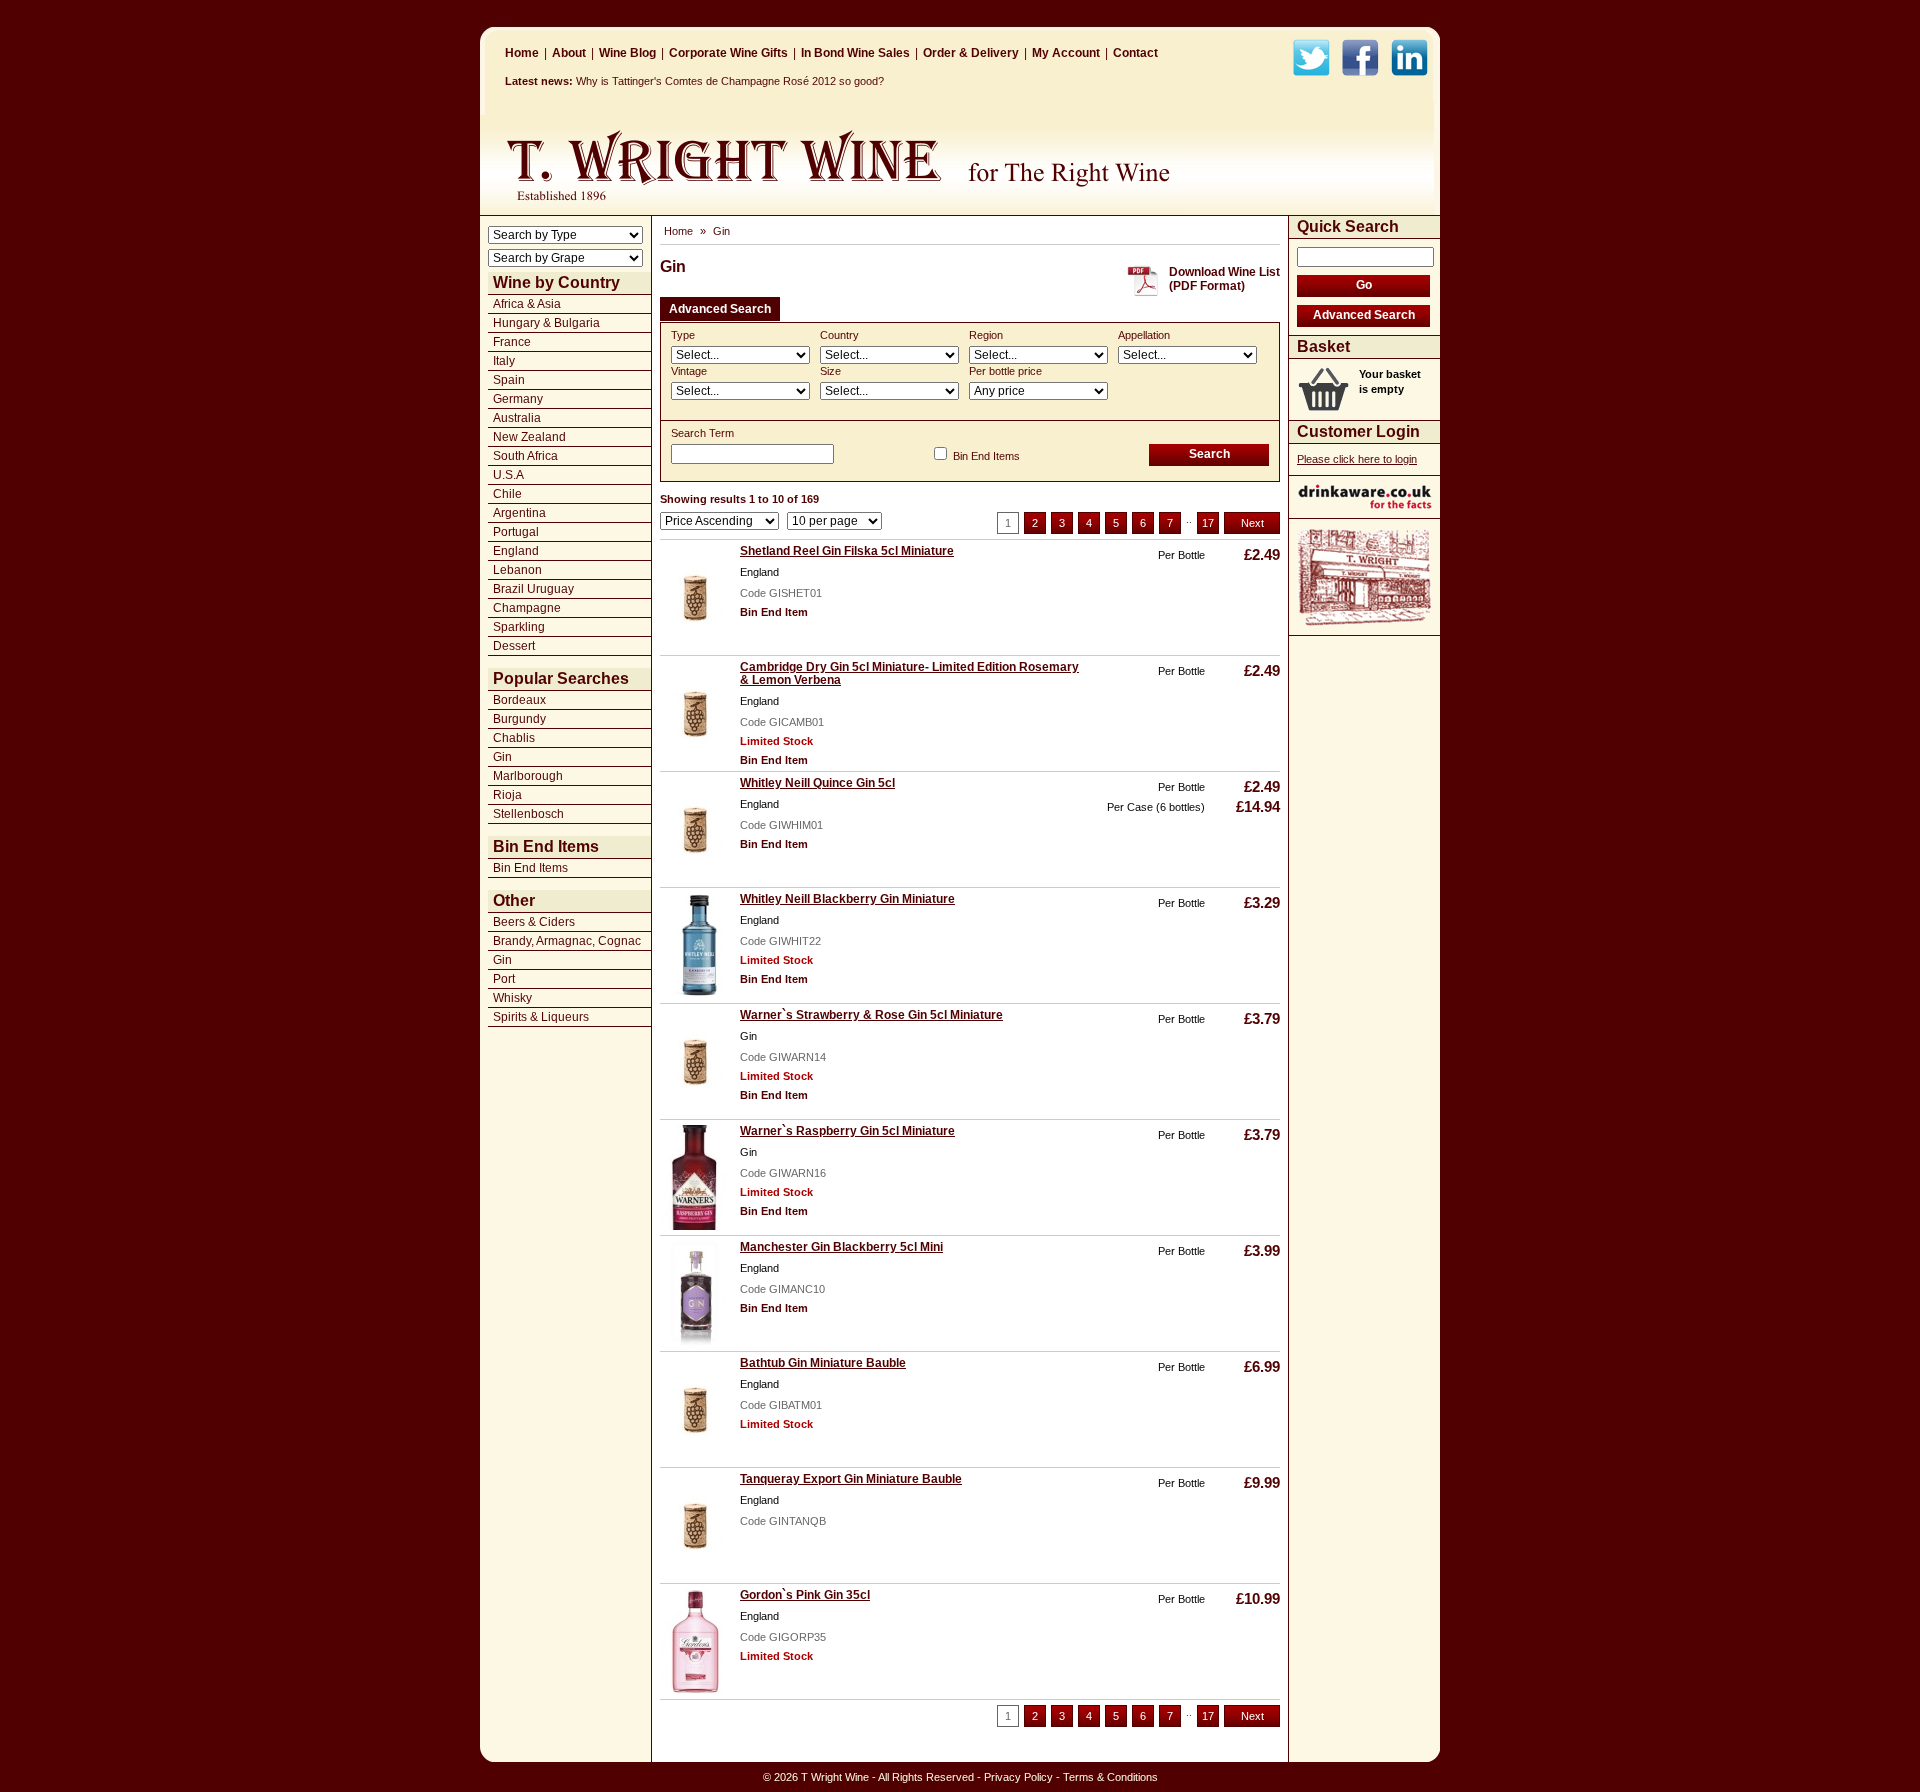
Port (504, 979)
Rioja (507, 795)
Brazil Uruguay (533, 589)
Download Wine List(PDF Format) (1224, 279)
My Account (1066, 53)
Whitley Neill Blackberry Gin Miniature (847, 899)
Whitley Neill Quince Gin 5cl (817, 783)
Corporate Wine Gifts (728, 53)
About (569, 53)
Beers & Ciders (534, 922)
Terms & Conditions (1110, 1777)
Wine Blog (627, 53)
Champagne (527, 608)
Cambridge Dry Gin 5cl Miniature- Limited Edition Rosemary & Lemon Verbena (909, 673)
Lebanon (517, 570)
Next (1252, 523)
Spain (509, 380)
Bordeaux (519, 700)
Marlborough (528, 776)
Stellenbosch (528, 814)
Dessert (514, 646)
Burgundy (519, 719)
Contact (1135, 53)
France (512, 342)
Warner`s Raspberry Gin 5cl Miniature (847, 1131)
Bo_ (585, 81)
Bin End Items (530, 868)
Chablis (514, 738)
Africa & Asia (527, 304)
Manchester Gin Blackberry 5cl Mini (841, 1247)
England (516, 551)
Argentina (519, 513)
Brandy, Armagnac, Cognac (567, 941)
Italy (504, 361)
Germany (518, 399)
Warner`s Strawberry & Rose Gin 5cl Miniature (871, 1015)
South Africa (525, 456)
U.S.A (508, 475)
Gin (502, 757)
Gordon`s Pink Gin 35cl (805, 1595)
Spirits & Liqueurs (541, 1017)
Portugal (516, 532)
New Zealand (529, 437)
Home (522, 53)
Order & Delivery (971, 53)
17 (1208, 523)
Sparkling (519, 627)
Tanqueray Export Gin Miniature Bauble (851, 1479)
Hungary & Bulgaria (546, 323)
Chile (507, 494)
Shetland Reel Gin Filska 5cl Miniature (847, 551)
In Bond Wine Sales (855, 53)
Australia (517, 418)
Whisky (512, 998)
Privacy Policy (1018, 1777)
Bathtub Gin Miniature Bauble (823, 1363)
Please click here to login (1357, 459)
